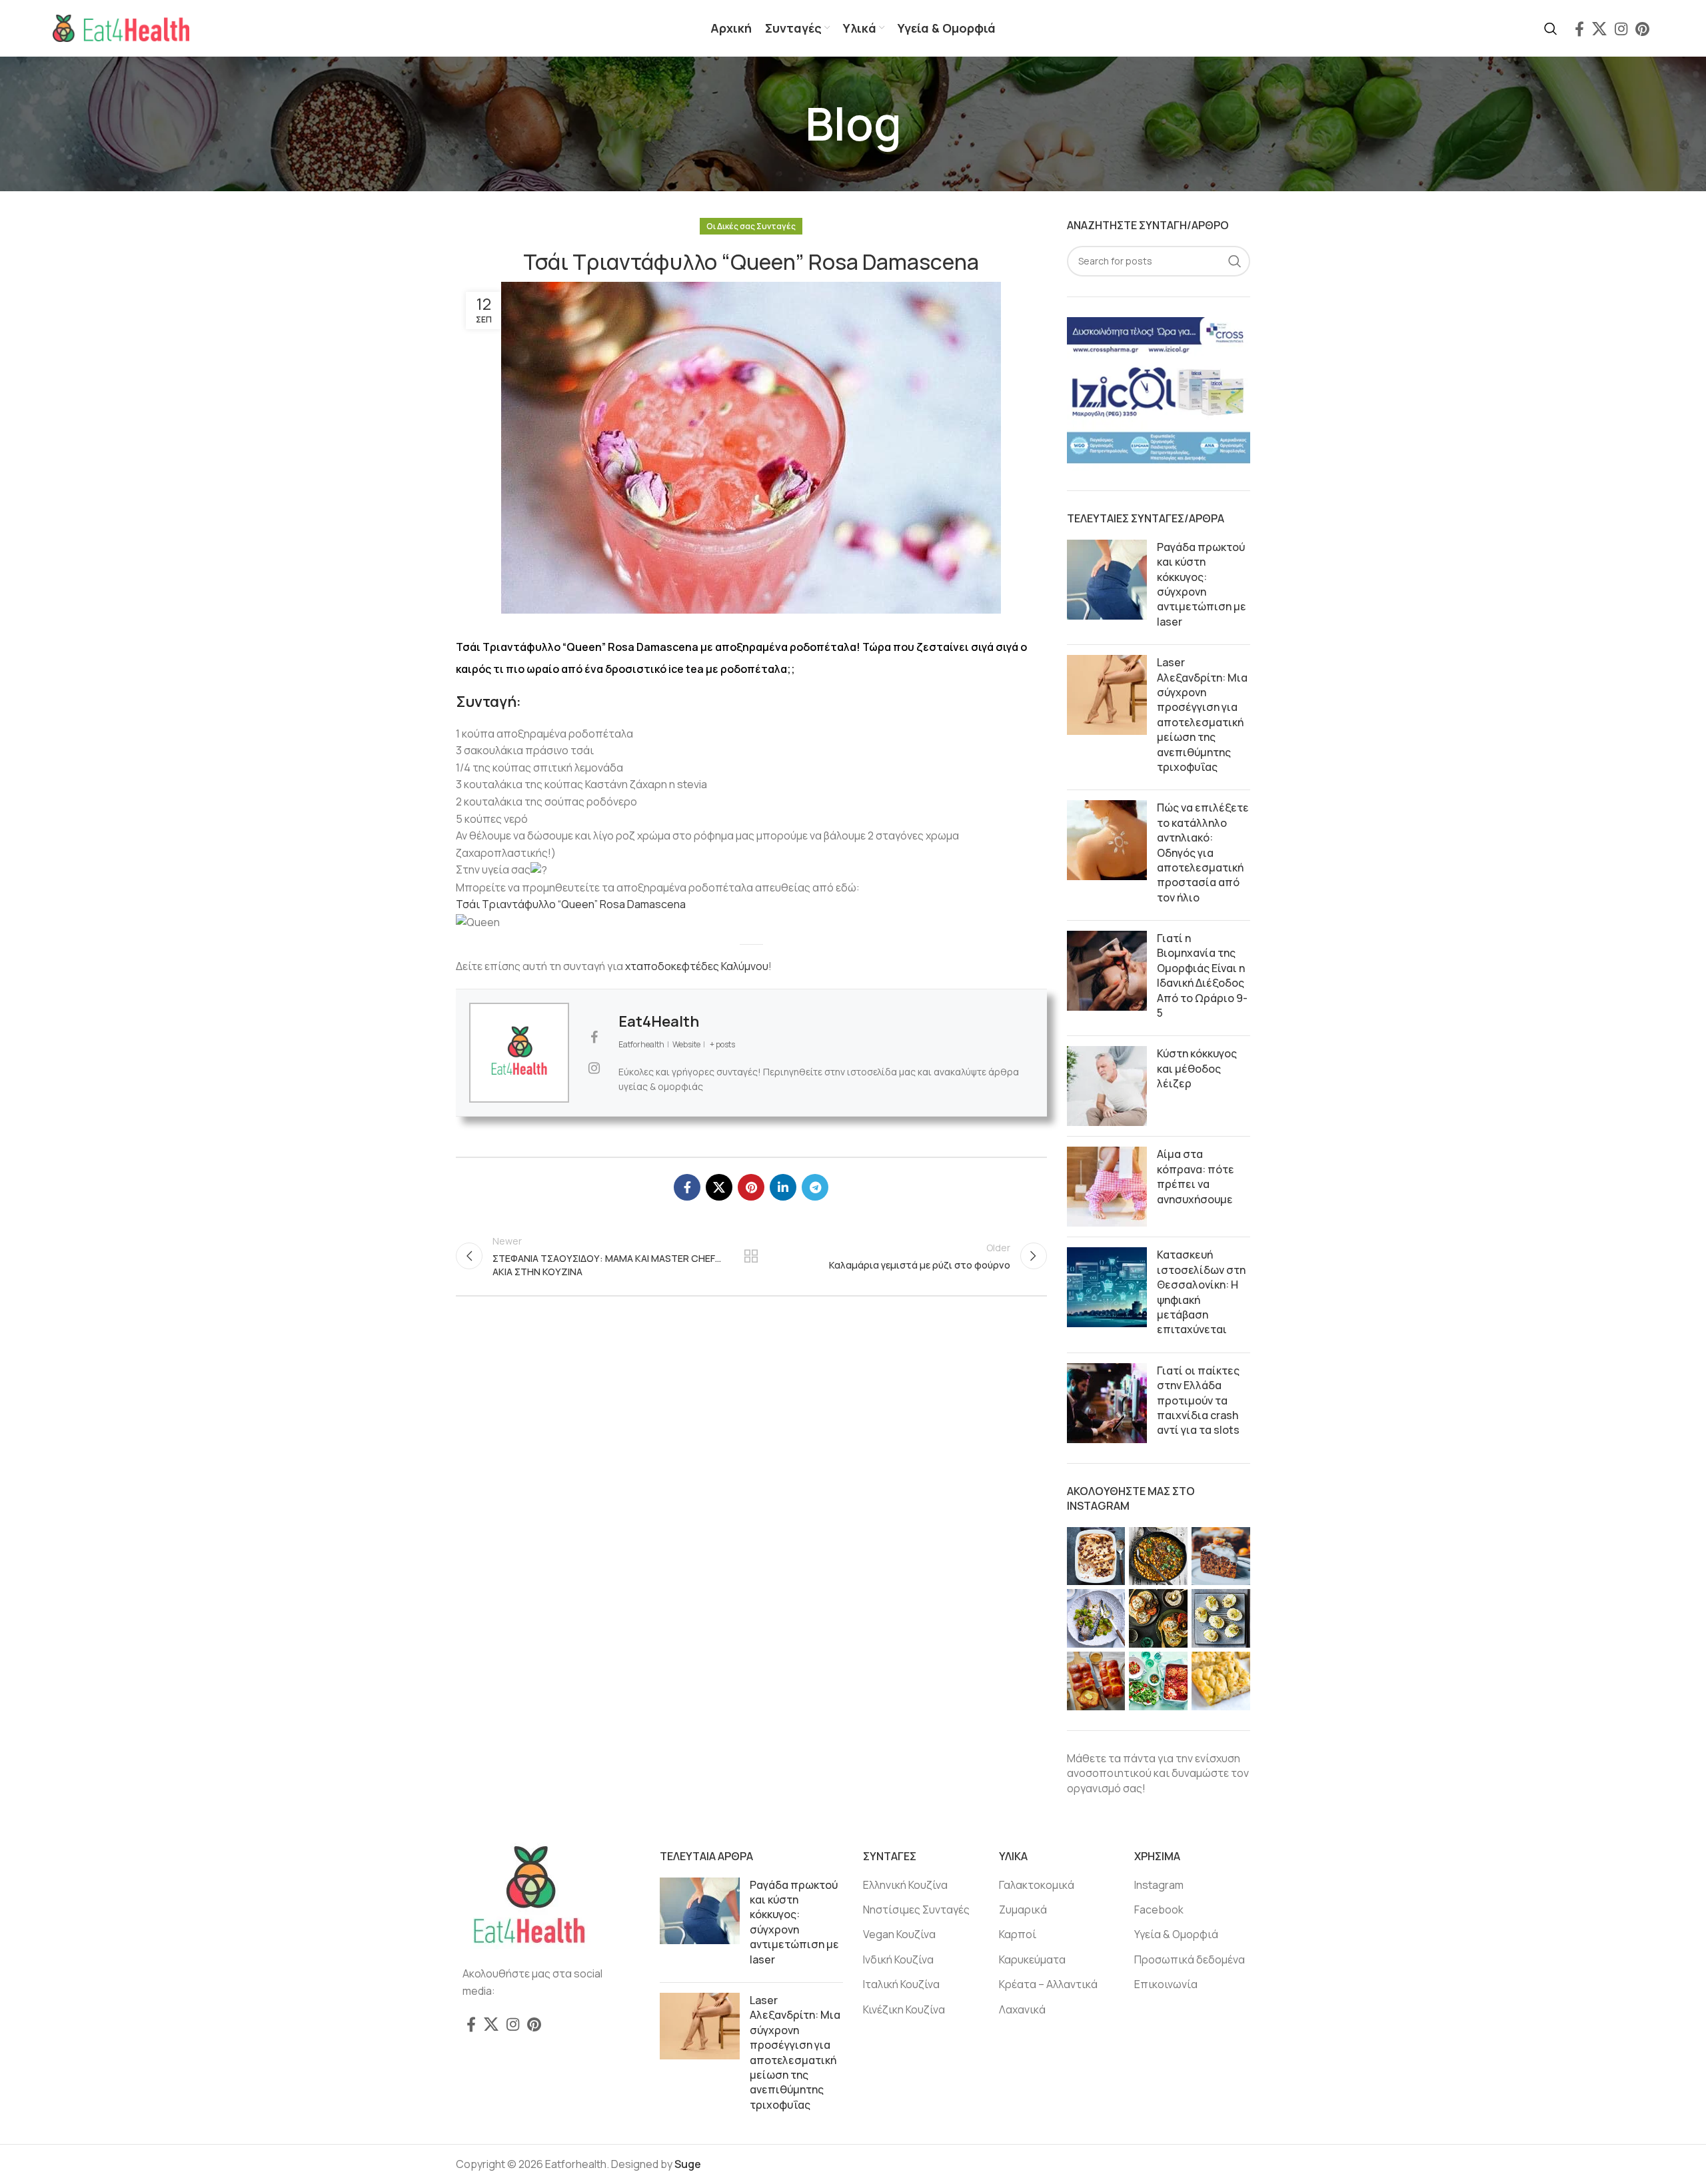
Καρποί (1018, 1934)
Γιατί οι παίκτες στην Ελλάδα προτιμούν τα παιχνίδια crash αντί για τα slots (1198, 1400)
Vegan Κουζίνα (899, 1934)
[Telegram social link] (815, 1187)
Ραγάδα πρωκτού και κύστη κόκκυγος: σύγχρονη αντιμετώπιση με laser (1202, 584)
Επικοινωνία (1166, 1984)
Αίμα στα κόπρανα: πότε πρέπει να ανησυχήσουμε (1196, 1176)
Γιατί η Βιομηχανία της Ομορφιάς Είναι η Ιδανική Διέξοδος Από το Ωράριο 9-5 (1202, 975)
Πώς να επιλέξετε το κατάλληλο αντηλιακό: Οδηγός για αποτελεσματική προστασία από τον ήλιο (1203, 852)
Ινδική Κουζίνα (898, 1959)
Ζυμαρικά (1023, 1910)
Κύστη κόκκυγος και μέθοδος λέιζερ (1197, 1068)
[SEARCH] (1235, 261)
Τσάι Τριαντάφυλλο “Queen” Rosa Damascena (571, 904)
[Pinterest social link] (1642, 29)
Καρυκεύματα (1032, 1959)
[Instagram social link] (1621, 29)
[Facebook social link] (1579, 29)
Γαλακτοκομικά (1037, 1885)
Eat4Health (659, 1021)
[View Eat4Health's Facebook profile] (594, 1037)
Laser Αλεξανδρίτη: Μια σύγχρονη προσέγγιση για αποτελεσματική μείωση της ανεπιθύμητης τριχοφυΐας (1202, 715)
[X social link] (1599, 29)
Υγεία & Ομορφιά (1176, 1934)
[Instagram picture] (1096, 1556)
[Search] (1551, 29)
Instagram (1159, 1885)
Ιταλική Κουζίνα (901, 1984)
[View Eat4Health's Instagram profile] (594, 1068)
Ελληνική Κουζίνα (905, 1885)
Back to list (751, 1256)
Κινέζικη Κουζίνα (904, 2009)
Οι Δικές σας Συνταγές (751, 226)
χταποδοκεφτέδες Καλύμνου (697, 966)
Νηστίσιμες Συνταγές (916, 1910)
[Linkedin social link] (783, 1187)
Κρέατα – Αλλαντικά (1048, 1984)
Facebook (1159, 1910)
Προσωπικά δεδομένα (1190, 1959)
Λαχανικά (1022, 2009)
